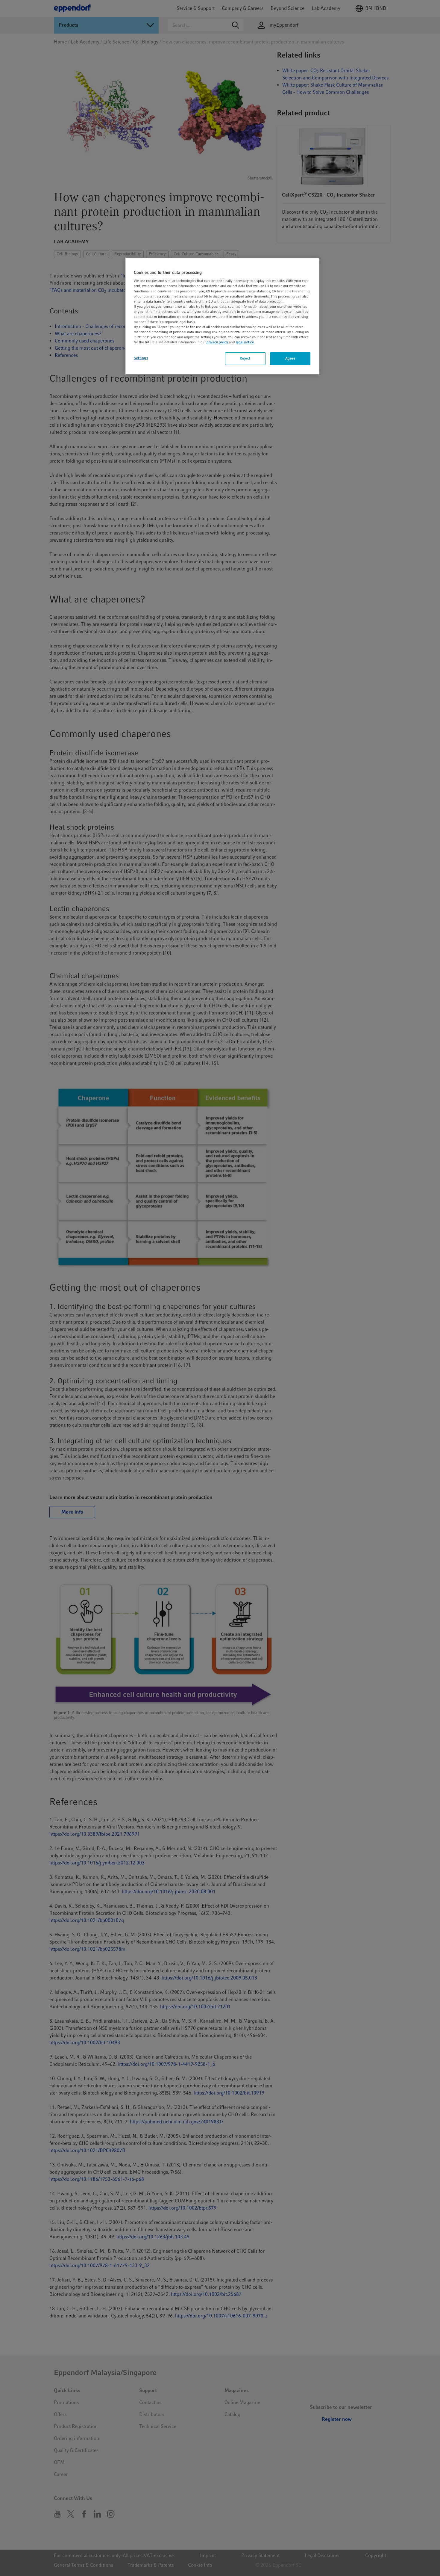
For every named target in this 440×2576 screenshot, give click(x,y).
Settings (141, 358)
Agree (290, 358)
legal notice (245, 342)
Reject (245, 358)
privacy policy (217, 342)
